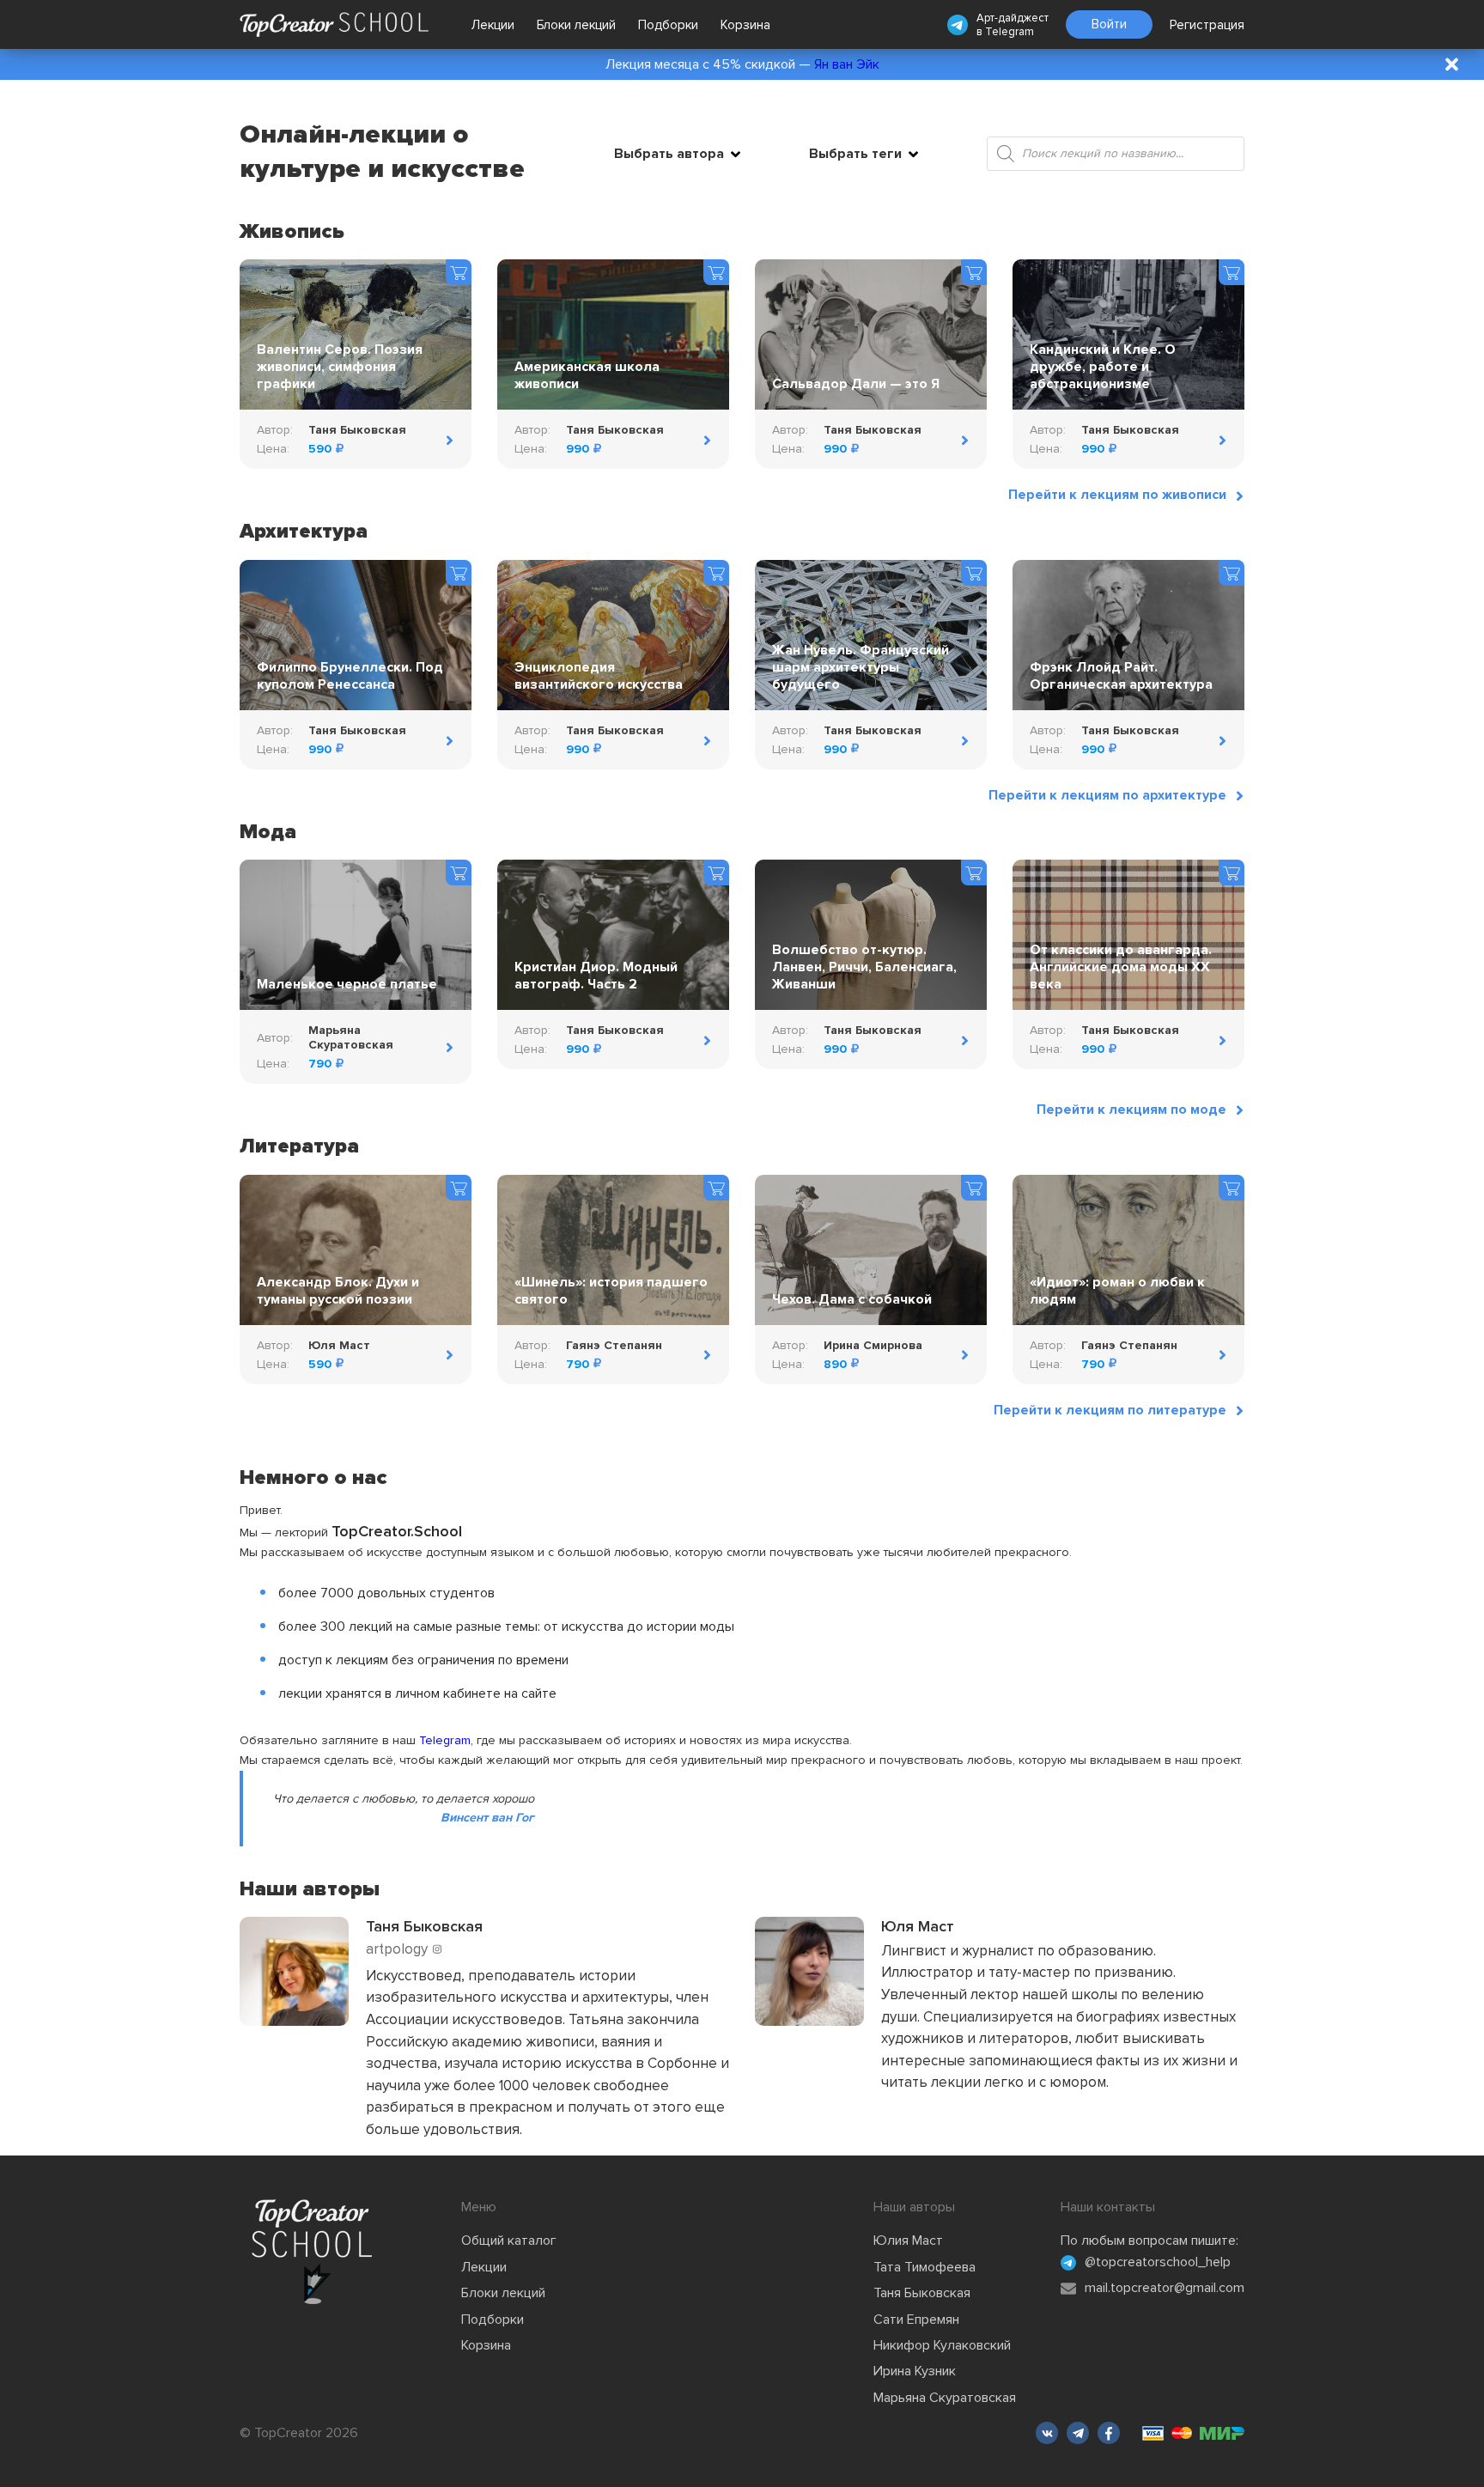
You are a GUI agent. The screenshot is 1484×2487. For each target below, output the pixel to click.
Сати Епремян (916, 2320)
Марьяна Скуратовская (945, 2398)
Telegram (1010, 32)
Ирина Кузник (915, 2371)
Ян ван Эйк (847, 64)
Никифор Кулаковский (942, 2345)
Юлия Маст (908, 2241)
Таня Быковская (922, 2293)
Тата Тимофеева (924, 2267)
